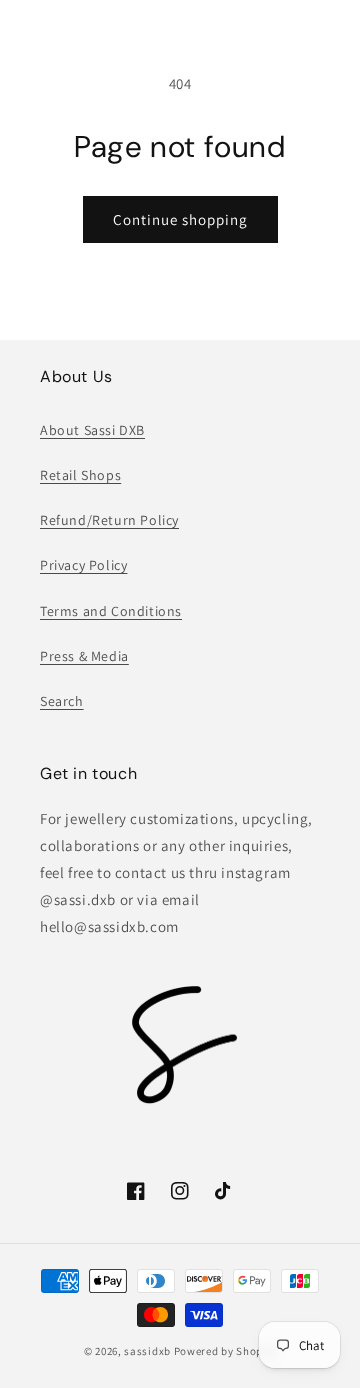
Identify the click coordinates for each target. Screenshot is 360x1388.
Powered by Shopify (225, 1351)
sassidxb (147, 1351)
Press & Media (84, 656)
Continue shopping (180, 219)
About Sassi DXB (92, 430)
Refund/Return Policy (109, 520)
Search (62, 701)
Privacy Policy (83, 565)
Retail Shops (80, 475)
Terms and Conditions (111, 611)
